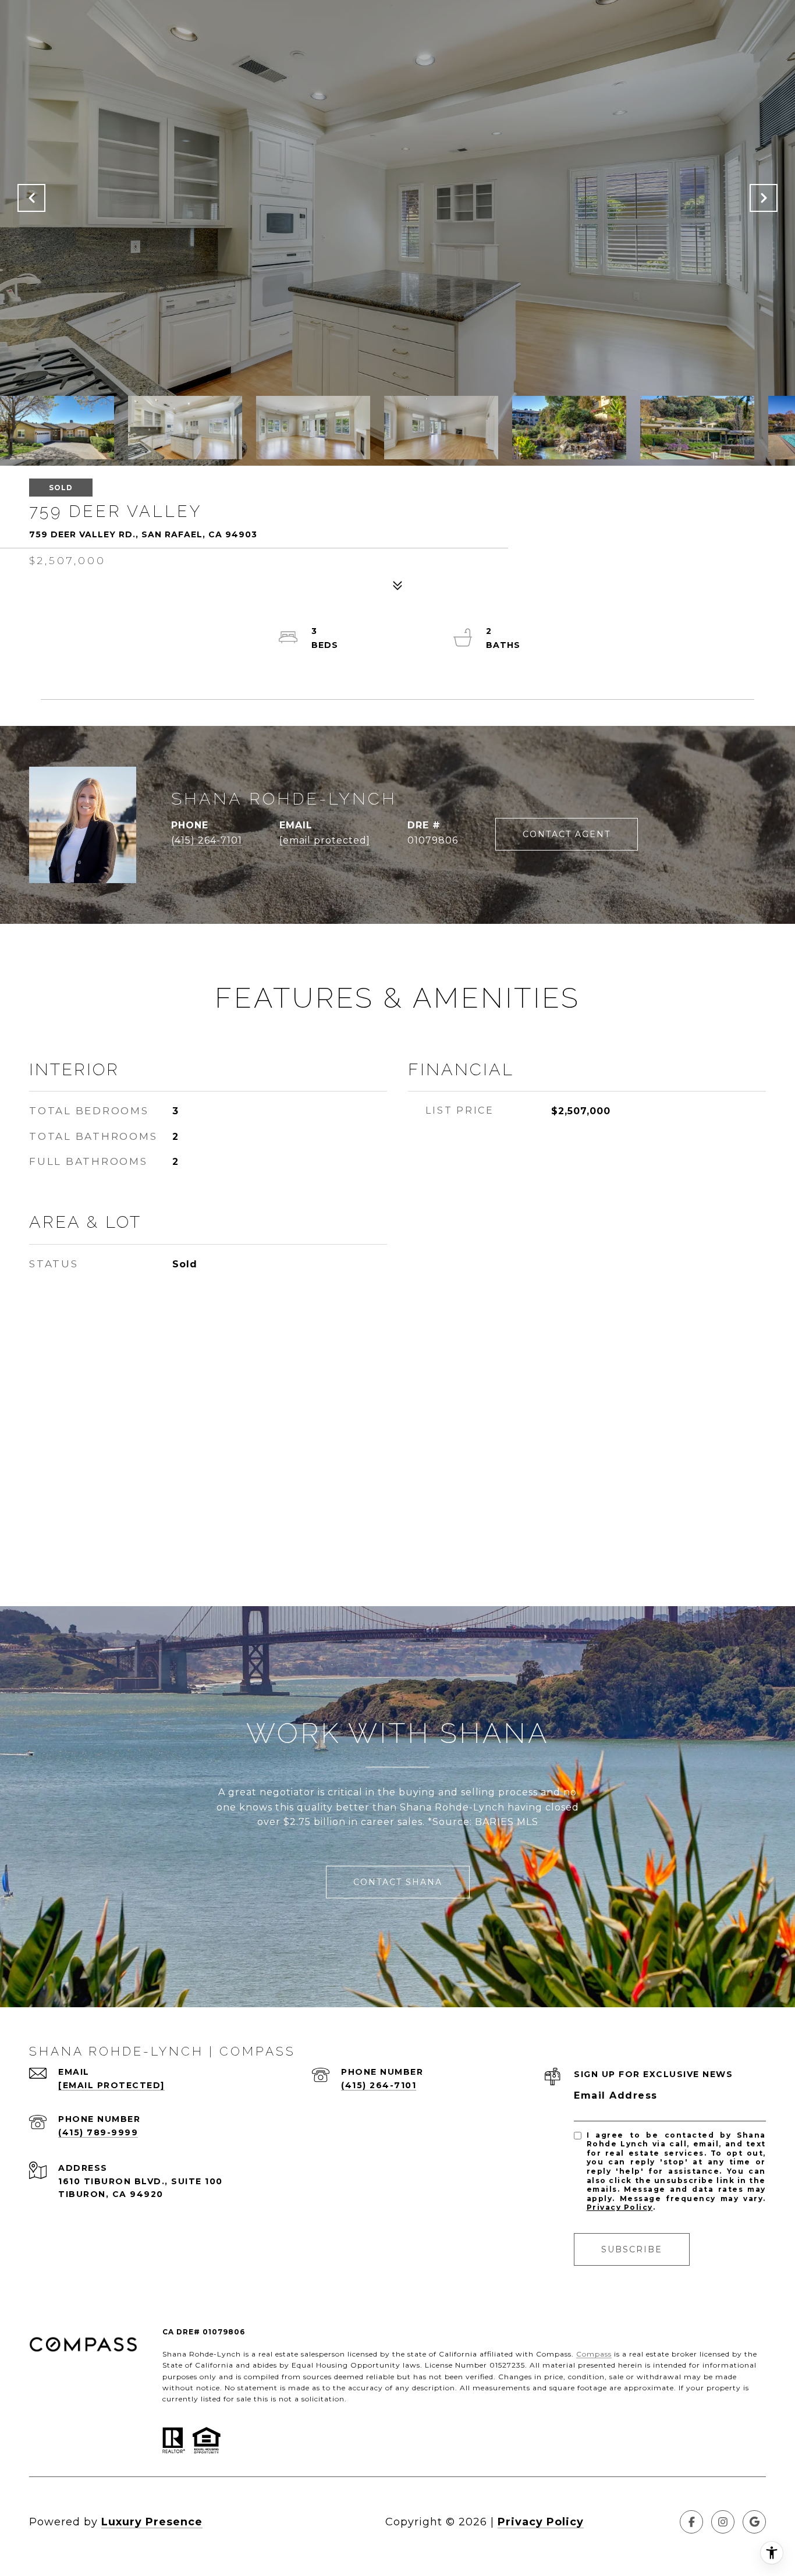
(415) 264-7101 (207, 840)
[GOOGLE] (754, 2522)
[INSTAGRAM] (723, 2522)
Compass (594, 2354)
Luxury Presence (152, 2522)
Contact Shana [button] (398, 1882)
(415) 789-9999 (98, 2132)
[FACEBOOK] (691, 2522)
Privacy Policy (620, 2207)
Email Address (616, 2095)
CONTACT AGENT (567, 834)
